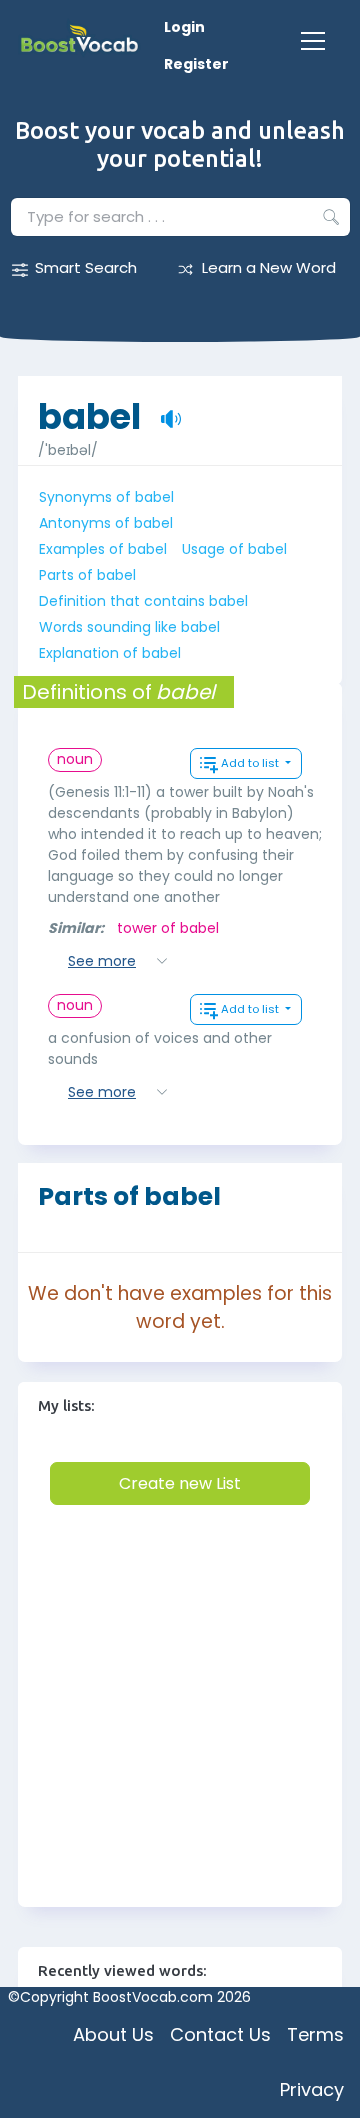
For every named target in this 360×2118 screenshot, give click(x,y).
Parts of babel (87, 575)
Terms (315, 2034)
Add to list (251, 763)
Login (184, 27)
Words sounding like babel (129, 627)
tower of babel (168, 928)
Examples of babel (103, 549)
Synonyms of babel (106, 497)
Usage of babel (234, 549)
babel (89, 406)
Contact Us (220, 2034)
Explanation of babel (110, 653)
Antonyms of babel (106, 523)
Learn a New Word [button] (269, 267)
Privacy (312, 2089)
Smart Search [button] (86, 267)
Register (196, 64)
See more (102, 961)
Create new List (180, 1483)
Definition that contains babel (143, 601)
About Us (113, 2034)
